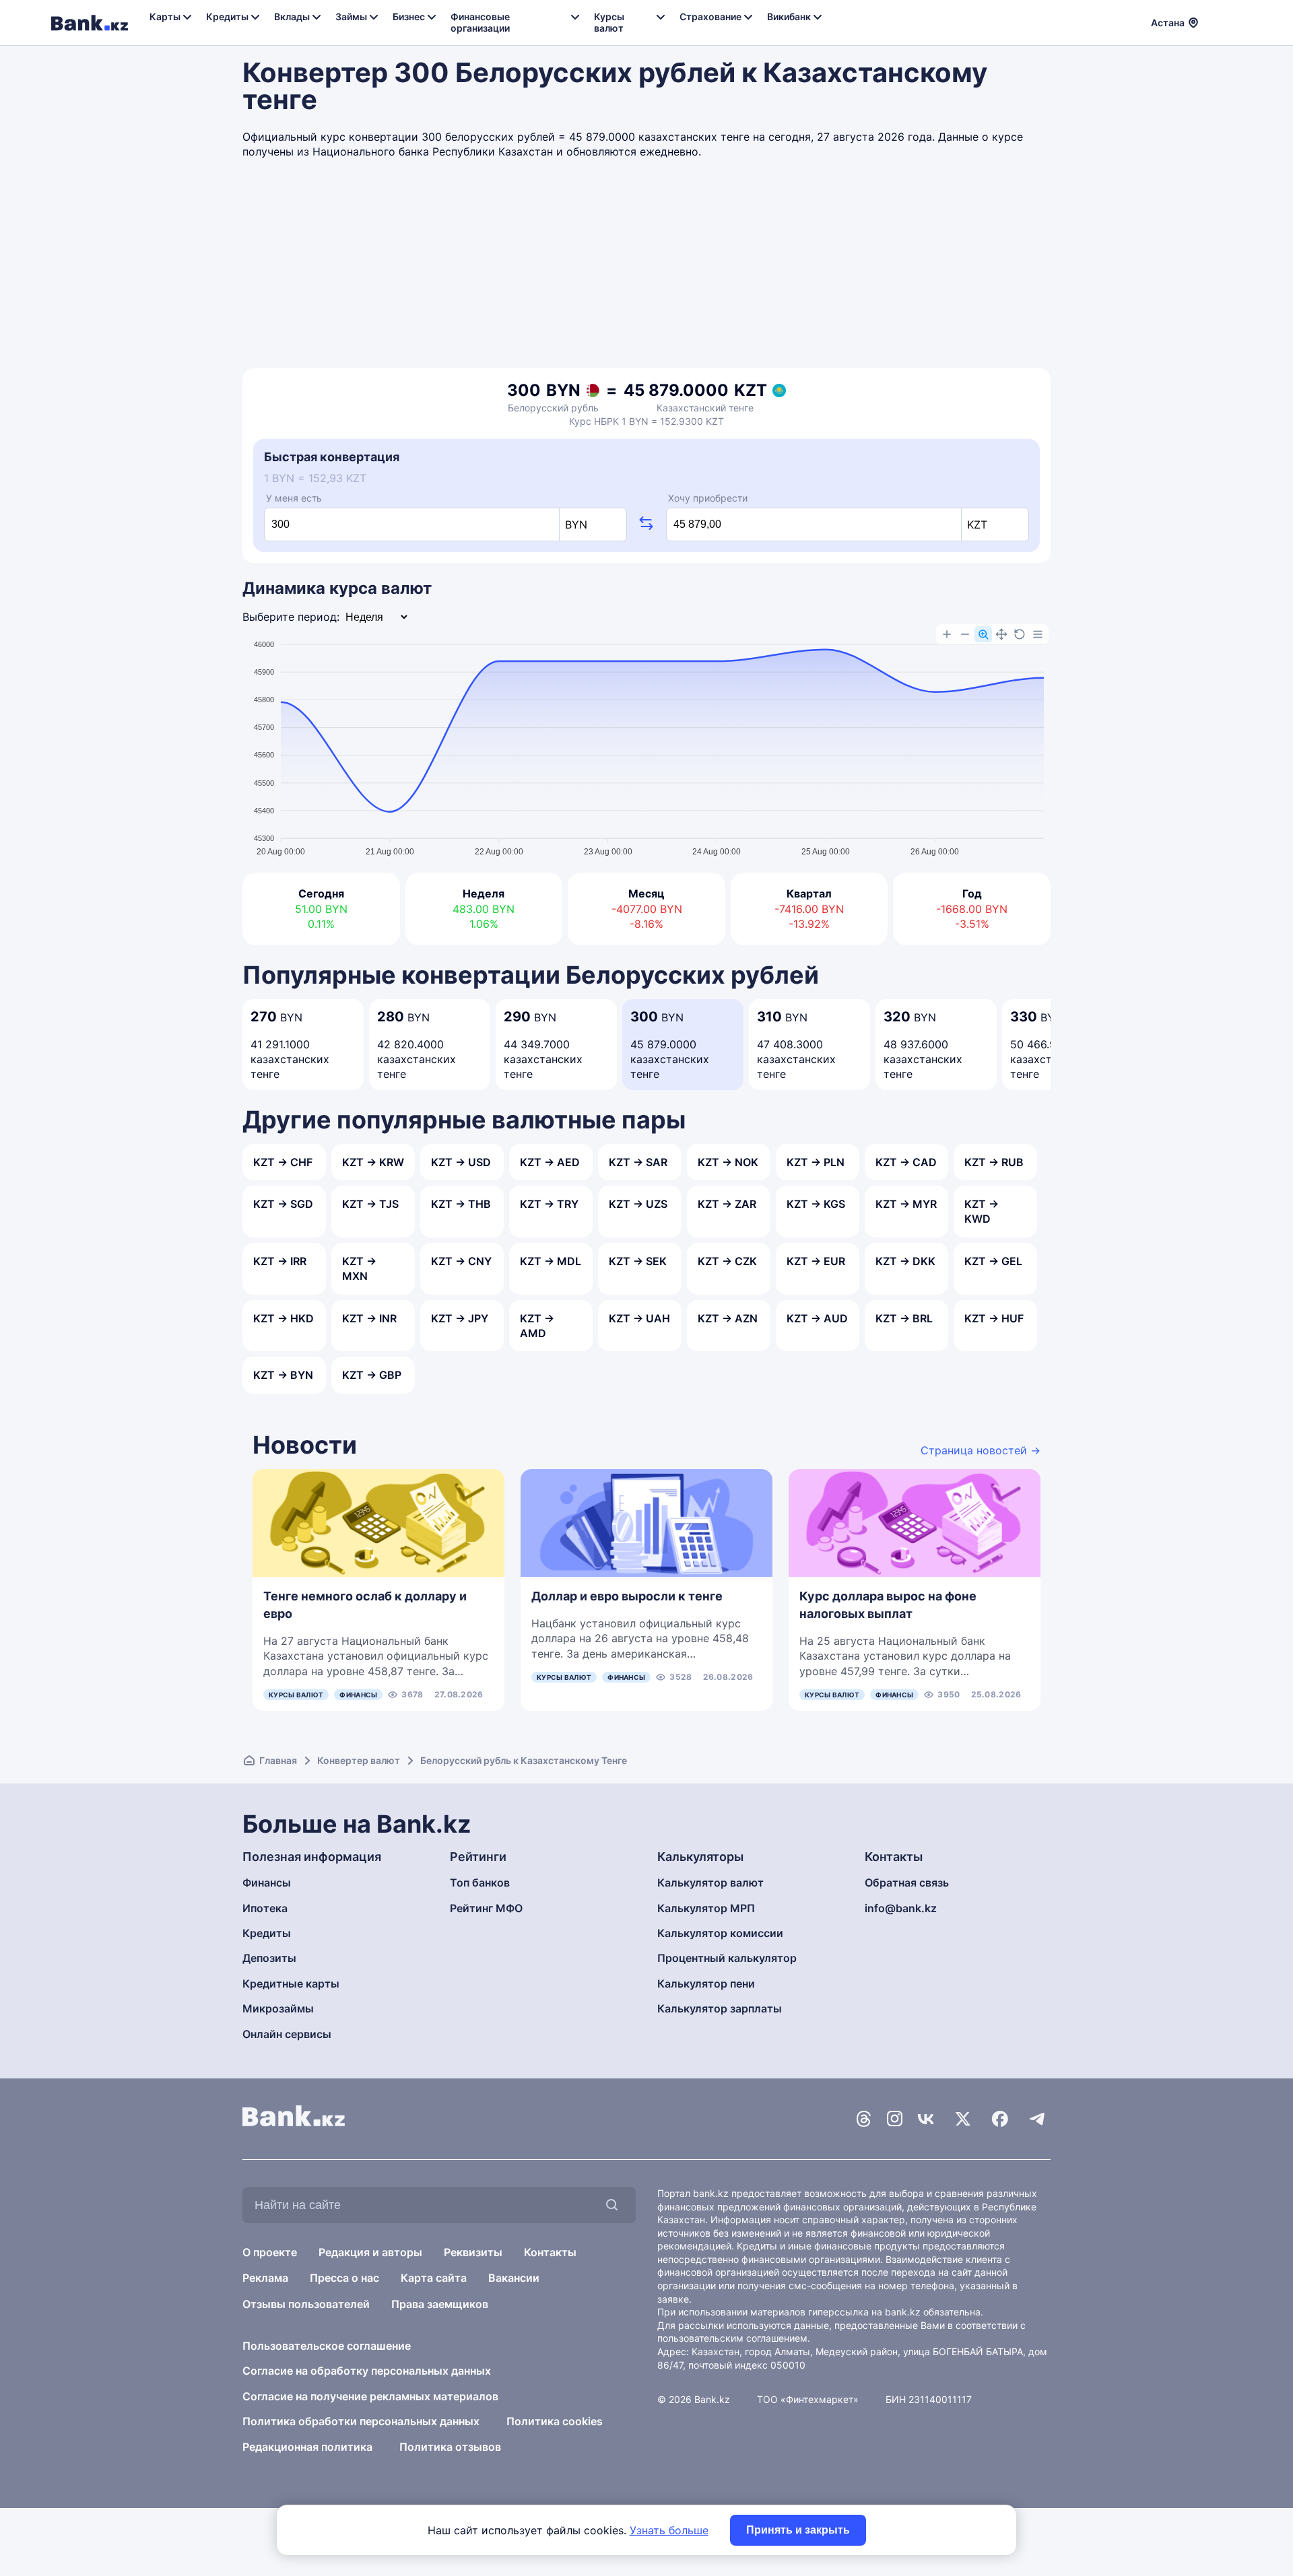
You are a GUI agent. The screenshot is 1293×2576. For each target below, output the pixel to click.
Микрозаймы (278, 2008)
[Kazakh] (1233, 21)
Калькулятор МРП (706, 1908)
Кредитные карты (291, 1984)
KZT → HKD (284, 1318)
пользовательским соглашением (732, 2338)
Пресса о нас (344, 2278)
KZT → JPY (460, 1318)
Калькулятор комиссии (720, 1933)
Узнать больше (669, 2530)
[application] (646, 742)
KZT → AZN (728, 1318)
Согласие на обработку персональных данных (367, 2371)
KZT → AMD (537, 1326)
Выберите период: (291, 617)
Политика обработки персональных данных (361, 2421)
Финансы (358, 1695)
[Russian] (1217, 21)
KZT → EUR (816, 1261)
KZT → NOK (728, 1162)
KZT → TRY (549, 1204)
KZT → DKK (905, 1261)
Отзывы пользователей (306, 2304)
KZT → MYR (906, 1204)
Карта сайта (434, 2278)
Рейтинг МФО (486, 1908)
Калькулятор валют (710, 1883)
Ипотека (265, 1908)
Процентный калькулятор (727, 1958)
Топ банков (480, 1883)
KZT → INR (369, 1318)
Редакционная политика (307, 2447)
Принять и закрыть (798, 2530)
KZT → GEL (993, 1261)
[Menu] (1038, 634)
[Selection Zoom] (983, 634)
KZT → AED (550, 1162)
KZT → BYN (283, 1375)
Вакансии (514, 2278)
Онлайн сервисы (287, 2034)
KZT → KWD (982, 1211)
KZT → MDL (551, 1261)
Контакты (550, 2252)
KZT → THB (461, 1204)
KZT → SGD (283, 1204)
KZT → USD (461, 1162)
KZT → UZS (638, 1204)
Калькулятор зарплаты (720, 2008)
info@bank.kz (901, 1908)
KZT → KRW (373, 1162)
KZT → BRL (904, 1318)
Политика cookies (555, 2421)
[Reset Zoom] (1020, 634)
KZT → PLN (816, 1162)
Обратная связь (907, 1883)
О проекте (270, 2252)
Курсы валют (296, 1695)
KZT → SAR (638, 1162)
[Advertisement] (646, 267)
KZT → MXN (359, 1268)
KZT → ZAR (727, 1204)
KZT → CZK (727, 1261)
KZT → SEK (638, 1261)
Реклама (265, 2278)
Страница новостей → (981, 1450)
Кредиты (267, 1933)
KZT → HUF (994, 1318)
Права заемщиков (440, 2304)
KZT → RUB (994, 1162)
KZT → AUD (817, 1318)
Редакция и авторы (370, 2252)
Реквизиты (473, 2252)
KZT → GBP (372, 1375)
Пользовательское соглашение (327, 2346)
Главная (278, 1760)
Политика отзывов (450, 2447)
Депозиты (269, 1958)
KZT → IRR (280, 1261)
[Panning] (1001, 634)
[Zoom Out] (965, 634)
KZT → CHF (283, 1162)
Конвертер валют (359, 1760)
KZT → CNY (461, 1261)
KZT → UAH (639, 1318)
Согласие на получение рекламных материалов (370, 2396)
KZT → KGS (816, 1204)
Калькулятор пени (706, 1984)
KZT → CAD (906, 1162)
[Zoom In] (947, 634)
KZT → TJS (370, 1204)
